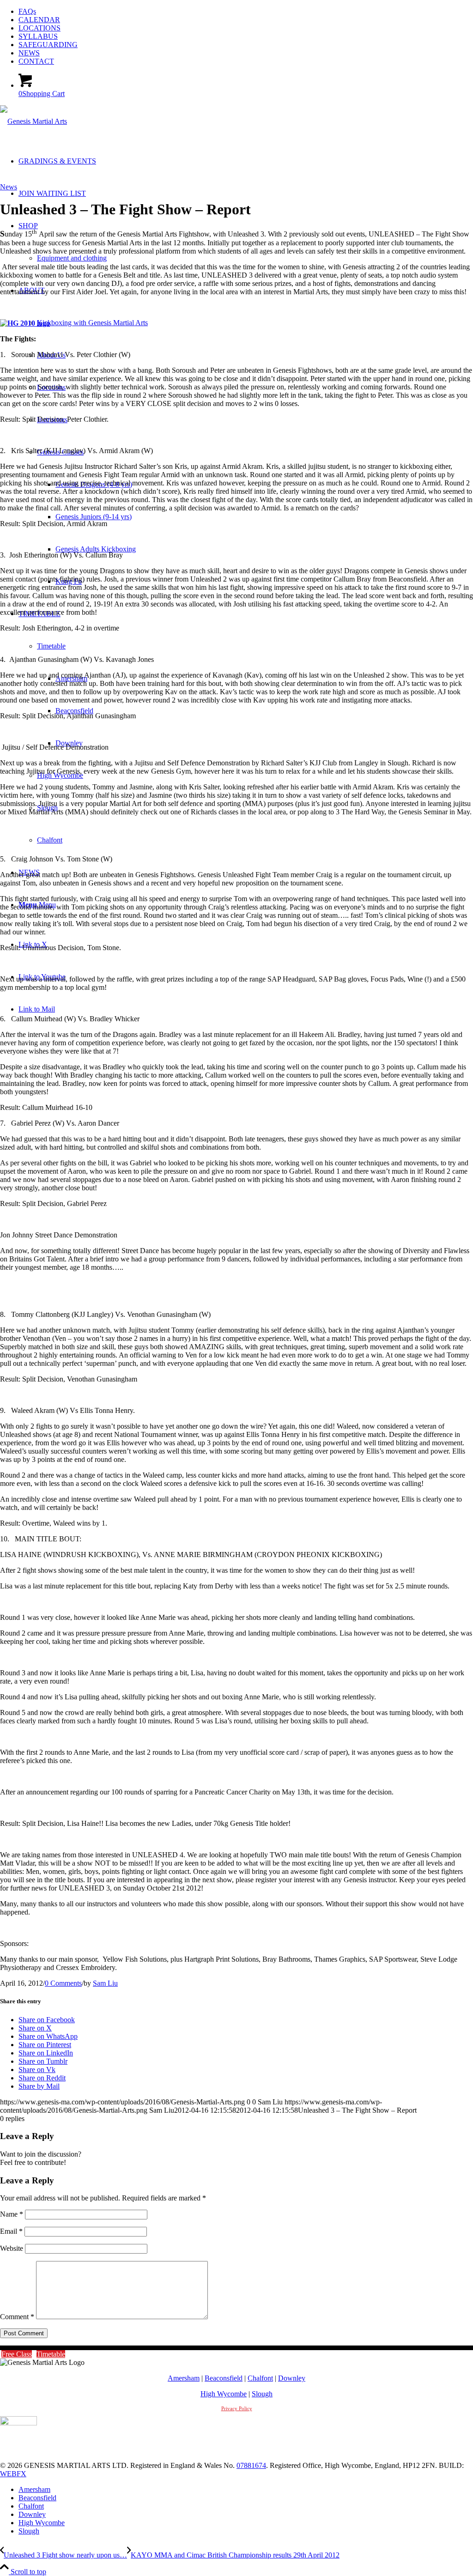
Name (12, 2214)
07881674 (251, 2465)
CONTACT (36, 61)
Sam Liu (105, 1983)
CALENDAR (39, 20)
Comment (17, 2317)
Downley (292, 2378)
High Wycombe (224, 2394)
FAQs (27, 11)
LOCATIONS (39, 28)
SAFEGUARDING (48, 45)
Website (12, 2248)
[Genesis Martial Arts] (33, 121)
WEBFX (13, 2474)
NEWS (29, 53)
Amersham (184, 2378)
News (9, 187)
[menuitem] (246, 12)
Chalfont (260, 2378)
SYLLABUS (38, 36)
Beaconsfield (224, 2378)
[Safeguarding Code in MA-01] (18, 2423)
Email (11, 2231)
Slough (262, 2394)
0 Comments (63, 1983)
